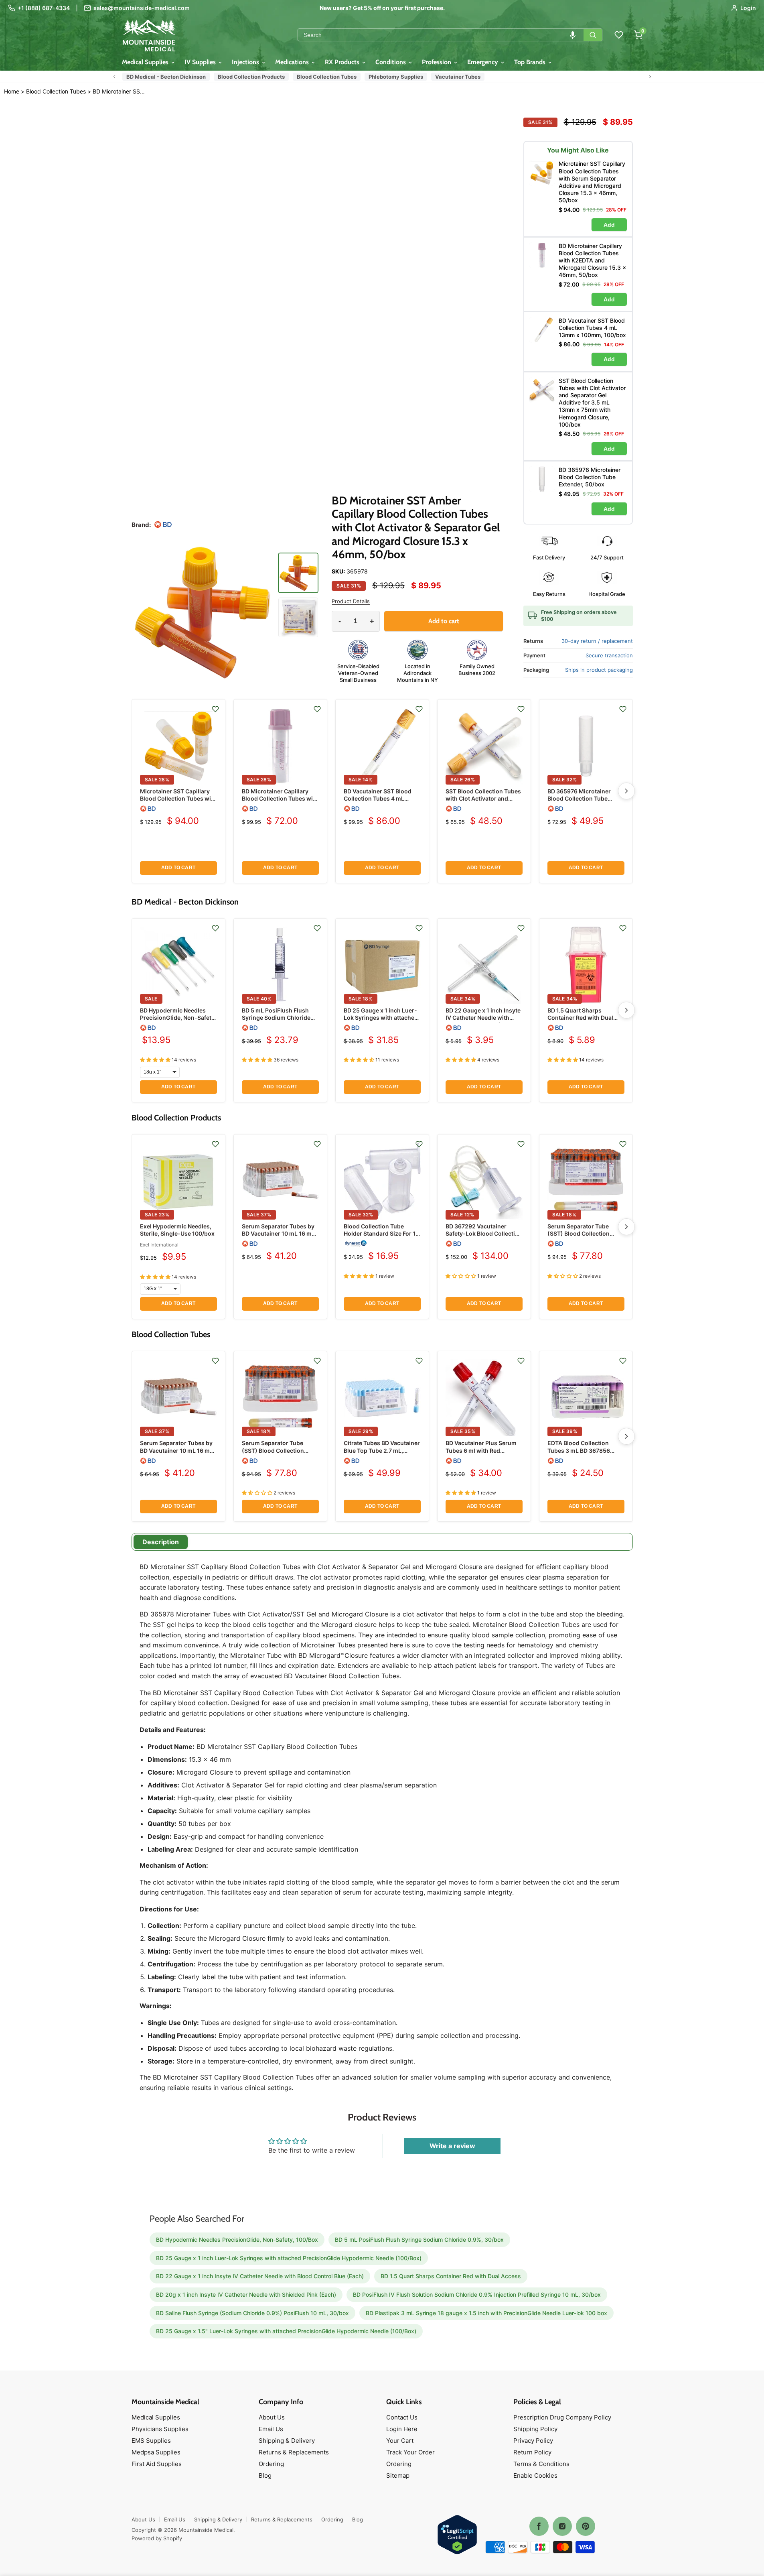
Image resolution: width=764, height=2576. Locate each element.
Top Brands (531, 62)
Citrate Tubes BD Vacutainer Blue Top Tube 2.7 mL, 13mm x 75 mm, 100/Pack (382, 1450)
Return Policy (532, 2452)
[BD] (163, 525)
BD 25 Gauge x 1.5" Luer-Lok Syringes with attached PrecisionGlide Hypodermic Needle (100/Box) (286, 2331)
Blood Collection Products (251, 77)
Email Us (271, 2429)
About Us (272, 2417)
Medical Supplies (146, 62)
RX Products (343, 62)
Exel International (159, 1245)
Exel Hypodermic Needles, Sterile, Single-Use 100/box (177, 1230)
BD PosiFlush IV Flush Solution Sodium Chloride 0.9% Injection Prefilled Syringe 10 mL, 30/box (477, 2294)
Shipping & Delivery (287, 2441)
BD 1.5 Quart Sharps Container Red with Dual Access (580, 1018)
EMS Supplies (151, 2441)
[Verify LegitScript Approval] (457, 2535)
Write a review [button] (452, 2146)
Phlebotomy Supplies (396, 77)
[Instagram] (562, 2526)
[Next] (626, 791)
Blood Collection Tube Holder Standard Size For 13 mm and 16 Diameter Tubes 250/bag (381, 1237)
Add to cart (178, 868)
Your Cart (400, 2441)
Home (12, 91)
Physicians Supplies (160, 2429)
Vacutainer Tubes (458, 77)
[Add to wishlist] (215, 709)
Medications (293, 62)
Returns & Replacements (294, 2452)
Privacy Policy (533, 2441)
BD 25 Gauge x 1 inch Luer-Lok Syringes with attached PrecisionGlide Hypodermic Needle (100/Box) (381, 1021)
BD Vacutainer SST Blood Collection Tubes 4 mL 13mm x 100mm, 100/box (378, 798)
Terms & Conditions (541, 2464)
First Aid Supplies (157, 2464)
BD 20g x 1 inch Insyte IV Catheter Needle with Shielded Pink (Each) (246, 2294)
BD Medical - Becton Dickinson (166, 77)
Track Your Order (410, 2452)
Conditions (391, 62)
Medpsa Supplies (156, 2452)
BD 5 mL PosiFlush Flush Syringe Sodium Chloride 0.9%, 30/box (276, 1018)
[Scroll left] (114, 77)
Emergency (483, 62)
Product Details (351, 601)
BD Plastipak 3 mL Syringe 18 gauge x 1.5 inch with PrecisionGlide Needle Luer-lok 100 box (486, 2313)
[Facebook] (539, 2526)
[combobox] (441, 35)
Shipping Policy (535, 2429)
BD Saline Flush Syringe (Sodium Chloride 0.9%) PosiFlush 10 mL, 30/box (252, 2313)
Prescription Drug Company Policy (562, 2417)
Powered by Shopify (157, 2538)
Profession (437, 62)
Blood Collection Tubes (327, 77)
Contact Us (402, 2417)
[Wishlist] (619, 35)
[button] (573, 35)
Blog (265, 2475)
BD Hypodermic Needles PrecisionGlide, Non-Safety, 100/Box (178, 1018)
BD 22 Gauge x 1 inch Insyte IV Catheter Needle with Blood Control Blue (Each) (483, 1018)
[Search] (593, 35)
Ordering (271, 2464)
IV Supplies (201, 62)
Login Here (402, 2429)
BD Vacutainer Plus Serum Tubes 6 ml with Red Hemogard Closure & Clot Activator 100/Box (481, 1454)
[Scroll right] (650, 77)
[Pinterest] (586, 2526)
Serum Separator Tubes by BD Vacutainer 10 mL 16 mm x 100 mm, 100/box (279, 1233)
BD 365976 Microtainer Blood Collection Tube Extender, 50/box (579, 798)
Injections (246, 62)
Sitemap (398, 2475)
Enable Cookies (535, 2475)
